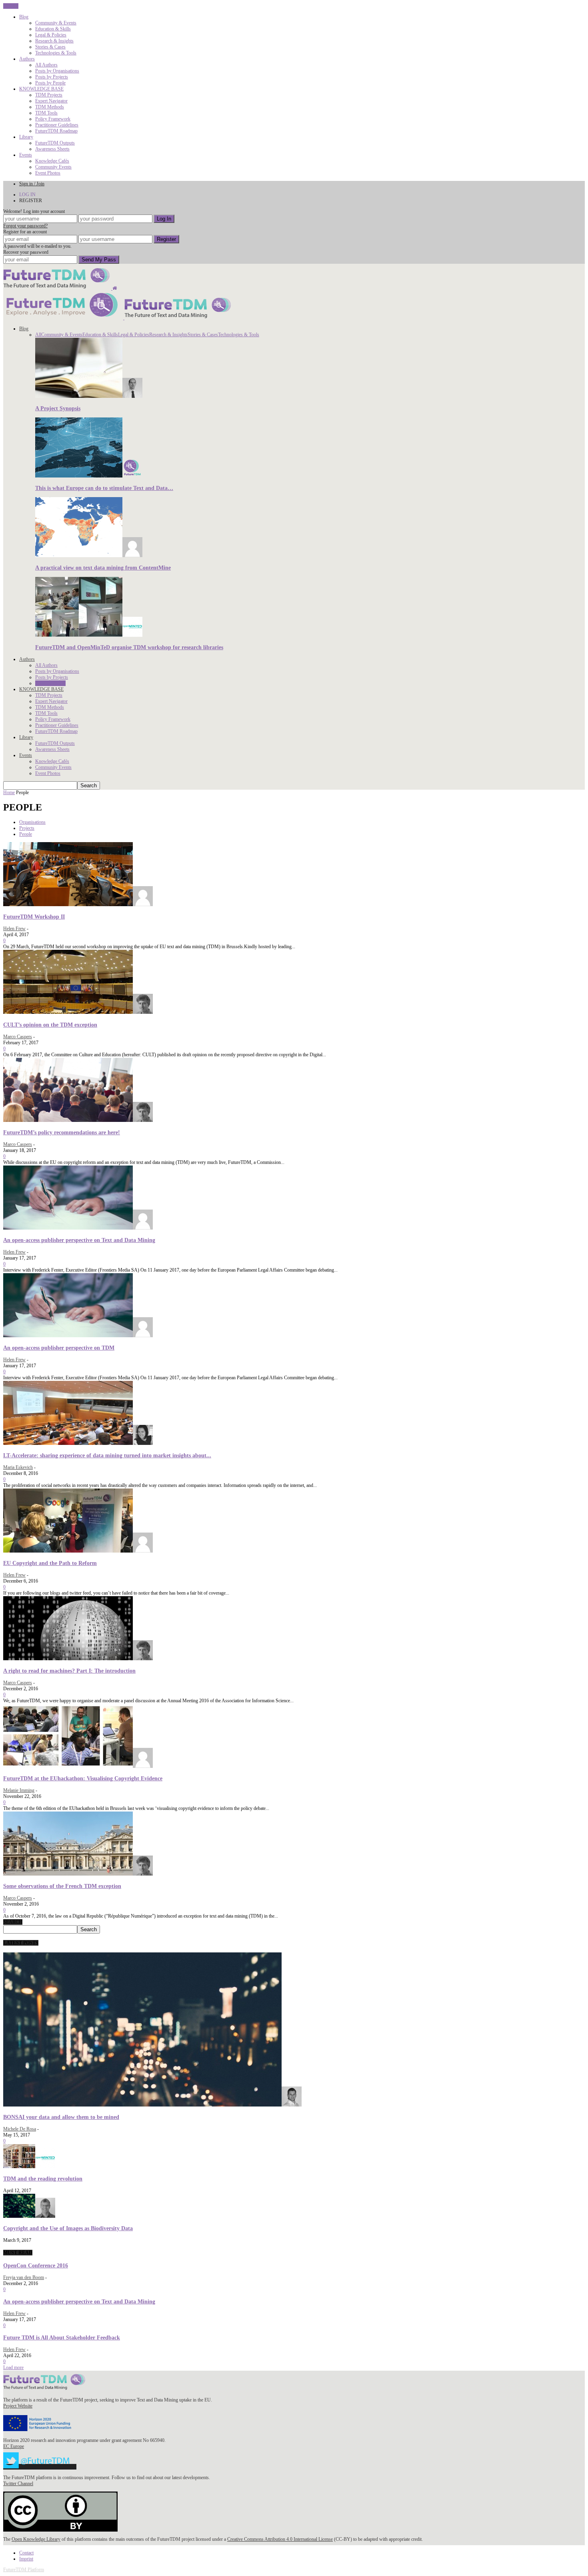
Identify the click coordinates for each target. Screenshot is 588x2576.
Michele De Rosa (20, 2129)
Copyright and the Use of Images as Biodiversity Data (68, 2228)
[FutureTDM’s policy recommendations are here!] (78, 1120)
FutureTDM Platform (24, 2570)
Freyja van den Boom (24, 2277)
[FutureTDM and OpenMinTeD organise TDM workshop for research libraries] (89, 635)
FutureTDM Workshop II (34, 917)
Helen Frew (14, 929)
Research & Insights (54, 41)
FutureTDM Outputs (55, 143)
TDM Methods (50, 107)
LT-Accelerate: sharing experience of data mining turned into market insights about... (107, 1455)
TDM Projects (49, 95)
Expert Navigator (51, 101)
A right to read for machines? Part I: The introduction (69, 1671)
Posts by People (50, 83)
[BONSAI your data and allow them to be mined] (152, 2105)
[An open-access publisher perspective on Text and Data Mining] (78, 1228)
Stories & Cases (50, 47)
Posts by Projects (52, 77)
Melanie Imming (19, 1790)
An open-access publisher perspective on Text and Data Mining (79, 1240)
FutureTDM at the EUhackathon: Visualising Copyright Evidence (83, 1778)
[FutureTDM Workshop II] (78, 905)
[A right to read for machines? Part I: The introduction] (78, 1659)
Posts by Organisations (57, 71)
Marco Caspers (18, 1037)
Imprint (26, 2559)
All (38, 335)
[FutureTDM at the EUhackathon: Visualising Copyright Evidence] (78, 1766)
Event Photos (48, 173)
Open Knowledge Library (36, 2539)
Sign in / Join (32, 184)
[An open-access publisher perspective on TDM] (78, 1336)
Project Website (18, 2406)
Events (26, 155)
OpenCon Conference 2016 (36, 2265)
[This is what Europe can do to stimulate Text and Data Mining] (89, 476)
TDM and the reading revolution (43, 2179)
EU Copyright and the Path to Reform (50, 1563)
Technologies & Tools (56, 53)
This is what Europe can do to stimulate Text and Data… (104, 488)
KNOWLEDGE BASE (41, 89)
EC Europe (14, 2446)
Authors (27, 59)
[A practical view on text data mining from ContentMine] (89, 556)
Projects (27, 828)
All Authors (46, 65)
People (26, 834)
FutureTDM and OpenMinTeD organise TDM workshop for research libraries (129, 647)
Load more (13, 2367)
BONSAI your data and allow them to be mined (61, 2117)
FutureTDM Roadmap (56, 131)
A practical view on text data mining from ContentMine (103, 568)
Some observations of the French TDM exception (62, 1886)
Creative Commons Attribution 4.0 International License (280, 2539)
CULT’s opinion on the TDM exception (50, 1025)
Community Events (53, 167)
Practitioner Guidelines (57, 125)
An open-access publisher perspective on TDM (59, 1348)
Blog (24, 17)
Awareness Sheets (52, 149)
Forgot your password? (25, 226)
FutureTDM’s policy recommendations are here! (62, 1132)
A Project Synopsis (58, 408)
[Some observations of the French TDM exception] (78, 1874)
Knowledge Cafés (52, 161)
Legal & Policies (51, 35)
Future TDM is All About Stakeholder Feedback (62, 2337)
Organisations (32, 822)
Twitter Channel (18, 2484)
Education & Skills (53, 29)
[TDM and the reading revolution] (29, 2167)
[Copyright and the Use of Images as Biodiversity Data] (29, 2216)
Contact (26, 2553)
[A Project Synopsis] (89, 396)
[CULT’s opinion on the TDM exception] (78, 1012)
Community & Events (56, 23)
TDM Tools (46, 113)
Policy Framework (53, 119)
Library (26, 137)
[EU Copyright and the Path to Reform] (78, 1551)
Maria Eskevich (18, 1467)
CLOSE (11, 6)
